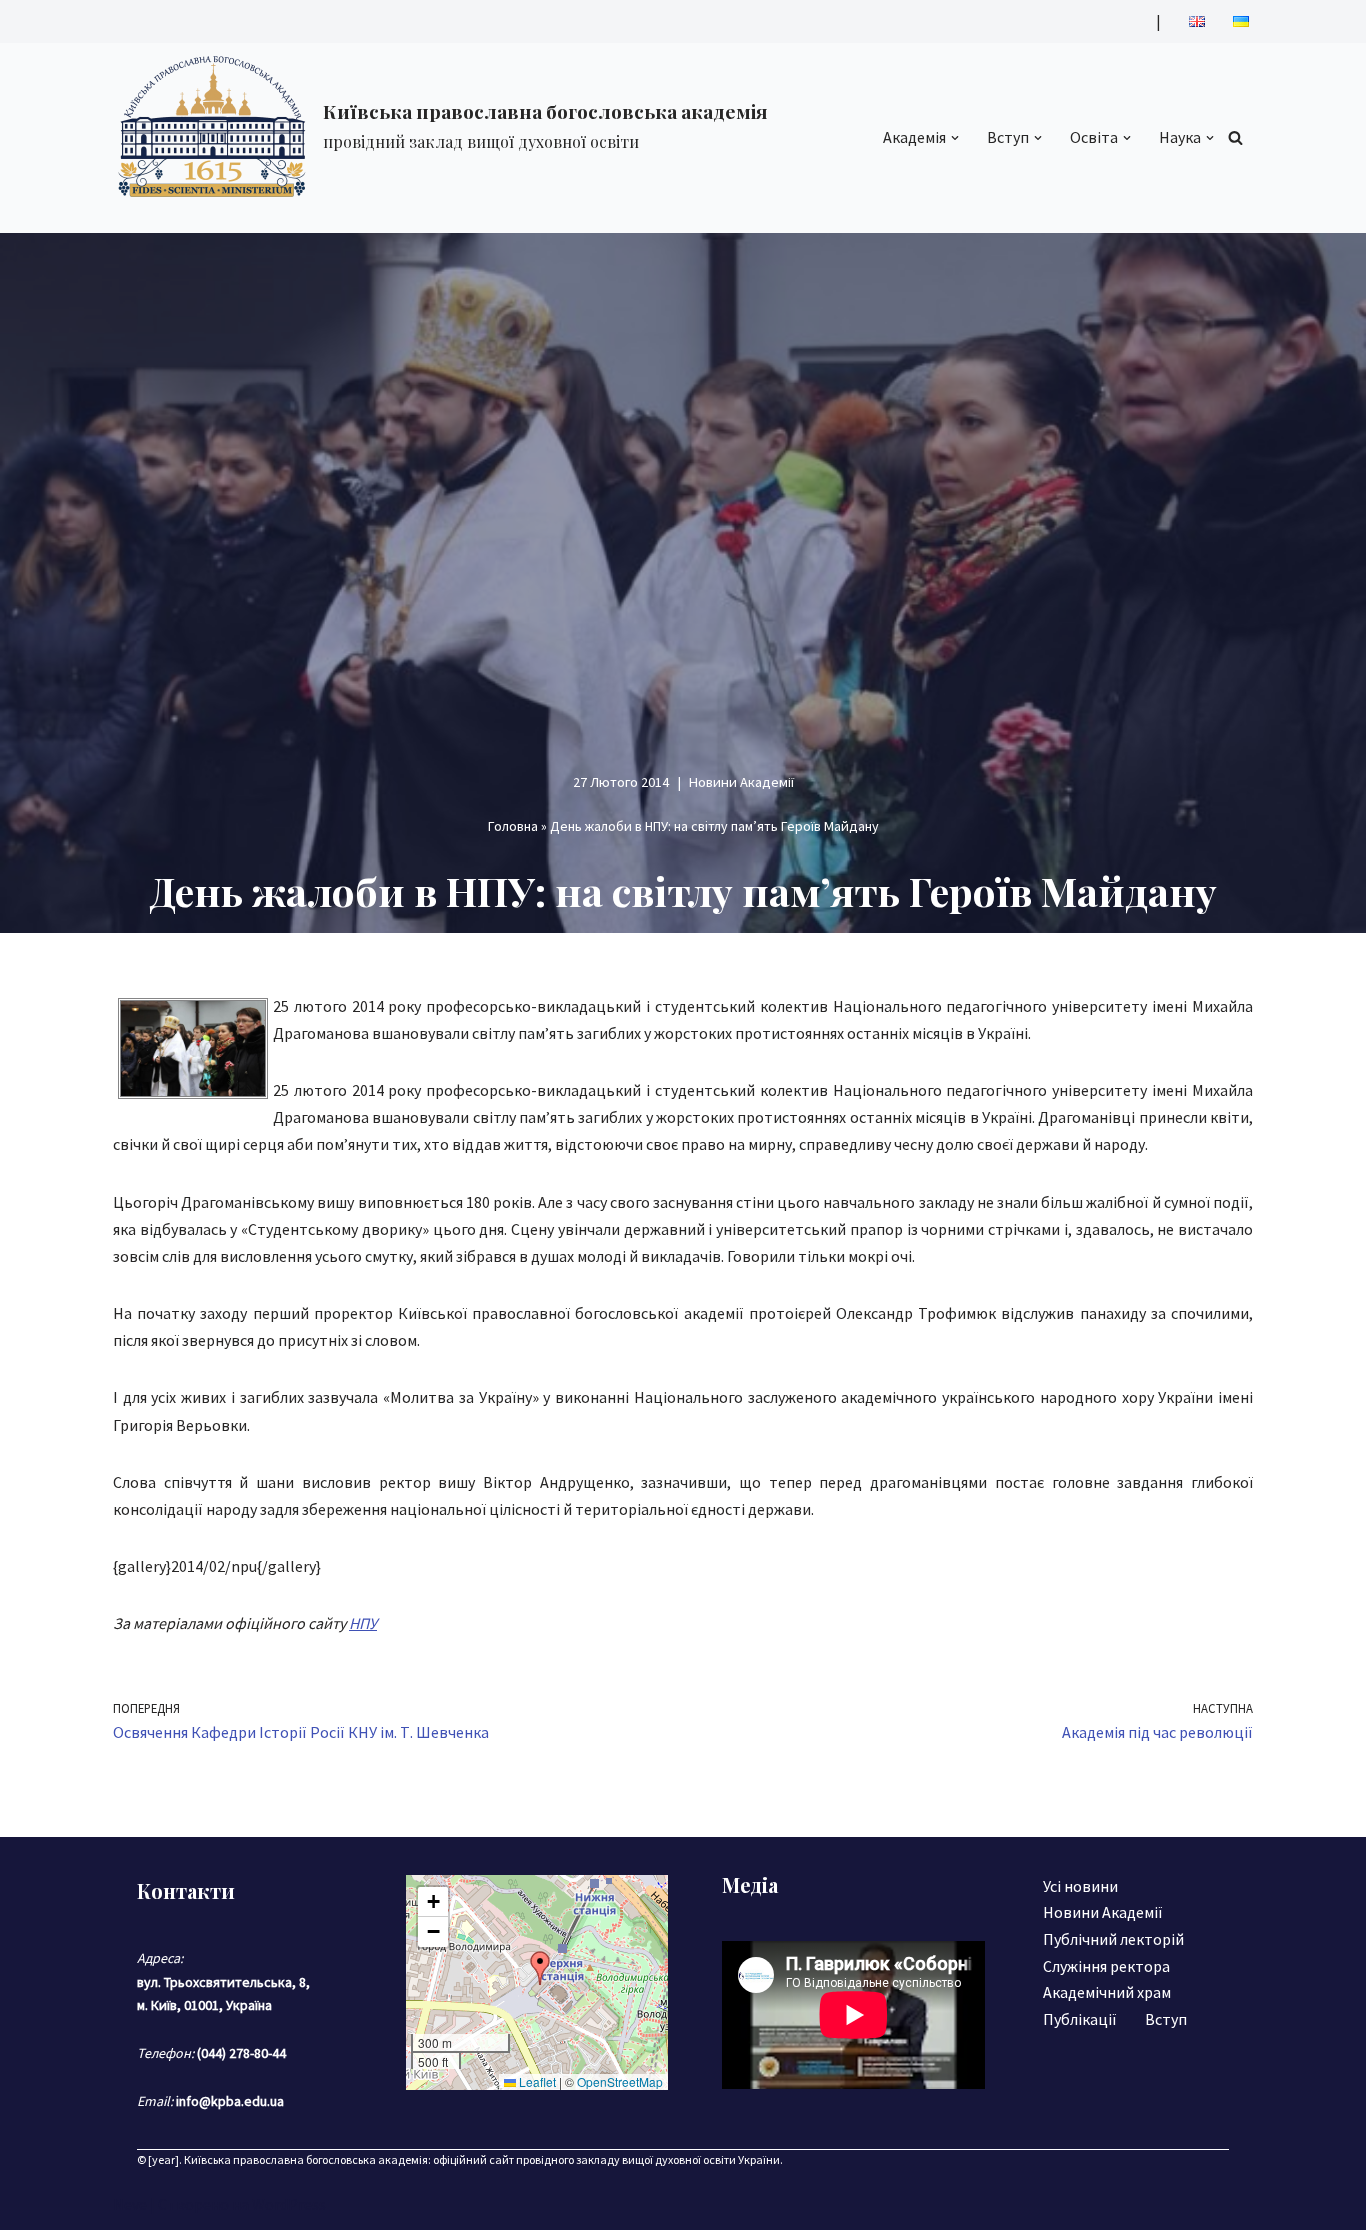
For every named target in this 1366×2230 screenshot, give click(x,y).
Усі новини (1080, 1886)
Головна (513, 826)
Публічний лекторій (1113, 1939)
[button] (955, 138)
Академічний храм (1107, 1992)
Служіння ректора (1106, 1966)
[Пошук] (1235, 137)
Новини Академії (741, 782)
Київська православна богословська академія (306, 2159)
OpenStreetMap (620, 2081)
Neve (130, 2204)
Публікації (1080, 2019)
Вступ (1166, 2019)
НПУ (363, 1623)
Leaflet (536, 2081)
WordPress (289, 2204)
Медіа (750, 1884)
